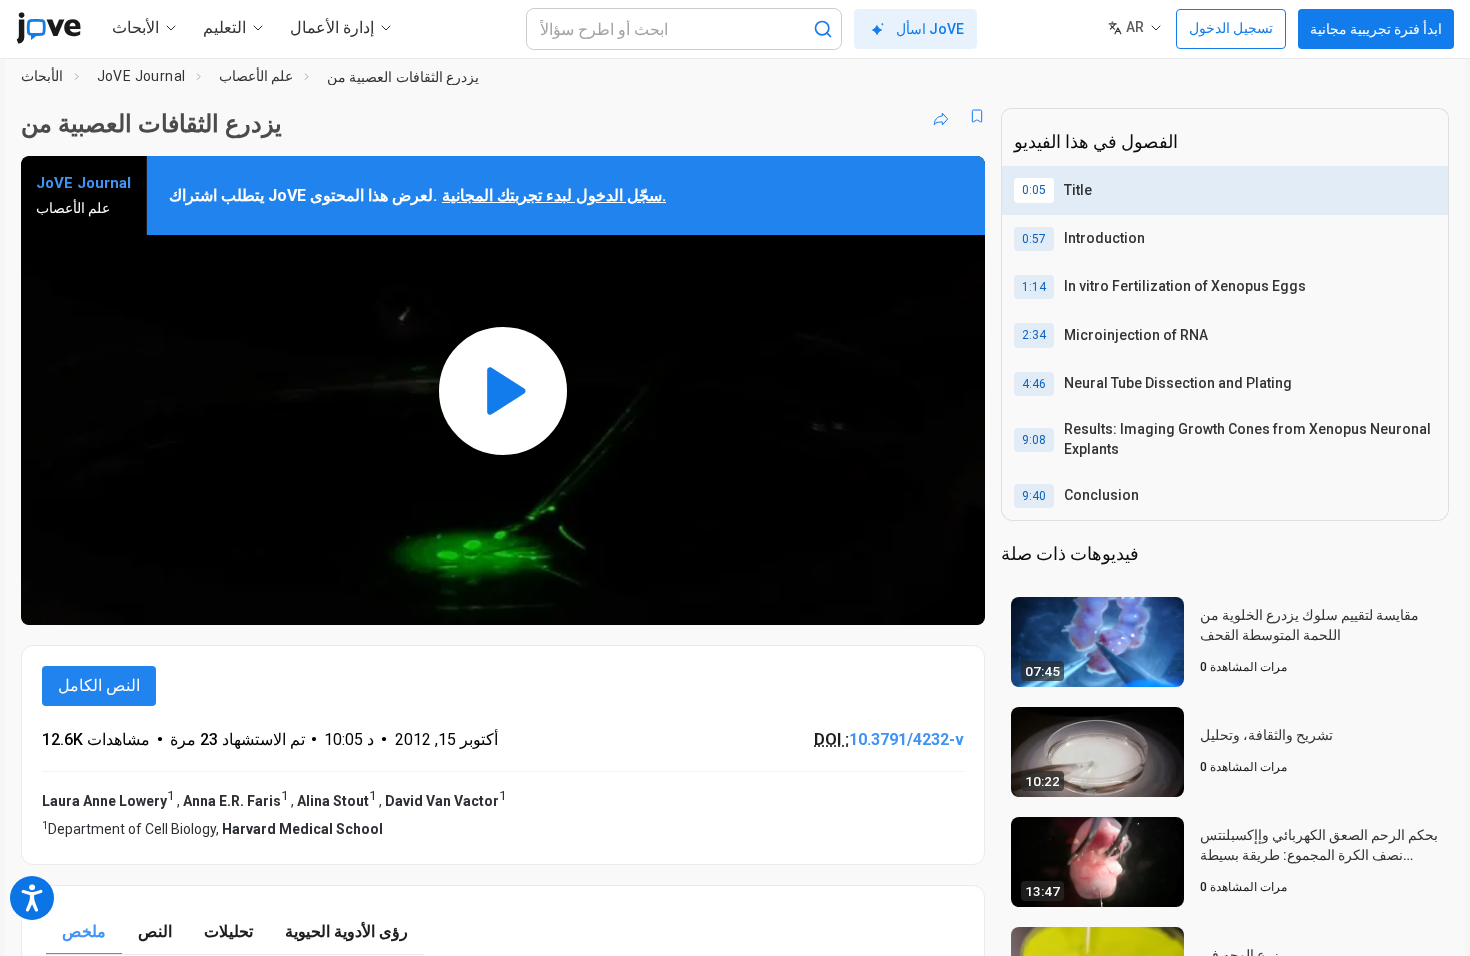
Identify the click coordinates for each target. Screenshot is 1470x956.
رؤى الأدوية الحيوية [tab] (346, 931)
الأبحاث (42, 76)
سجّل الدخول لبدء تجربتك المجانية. (554, 195)
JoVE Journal (141, 76)
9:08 (1034, 440)
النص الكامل (99, 685)
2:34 (1034, 335)
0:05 (1034, 190)
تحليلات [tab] (228, 931)
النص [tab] (155, 931)
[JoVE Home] (48, 28)
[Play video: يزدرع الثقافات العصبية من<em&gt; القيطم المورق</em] (503, 390)
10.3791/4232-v (906, 739)
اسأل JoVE (930, 29)
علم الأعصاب (256, 76)
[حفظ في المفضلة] (977, 116)
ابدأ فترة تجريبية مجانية (1376, 29)
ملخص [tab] (84, 931)
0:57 (1034, 239)
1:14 (1034, 287)
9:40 (1034, 496)
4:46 (1034, 384)
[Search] (823, 29)
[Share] (941, 116)
